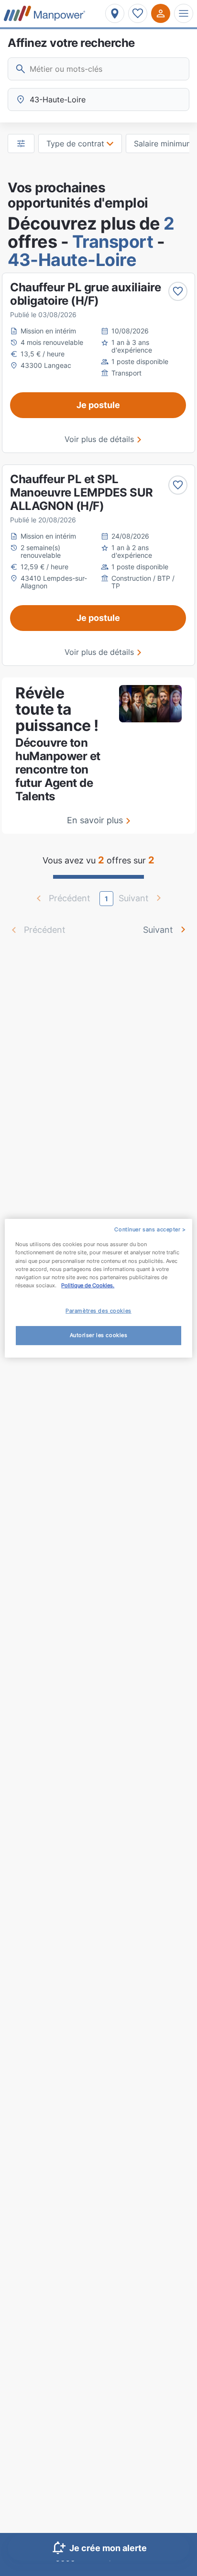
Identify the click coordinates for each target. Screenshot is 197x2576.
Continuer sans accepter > (150, 1229)
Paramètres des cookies (98, 1311)
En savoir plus (95, 820)
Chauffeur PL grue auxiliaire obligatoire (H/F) (85, 294)
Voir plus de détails (99, 439)
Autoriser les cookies (99, 1335)
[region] (98, 1288)
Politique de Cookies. (88, 1285)
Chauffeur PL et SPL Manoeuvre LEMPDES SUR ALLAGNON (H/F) (82, 492)
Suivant (158, 930)
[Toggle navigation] (184, 13)
